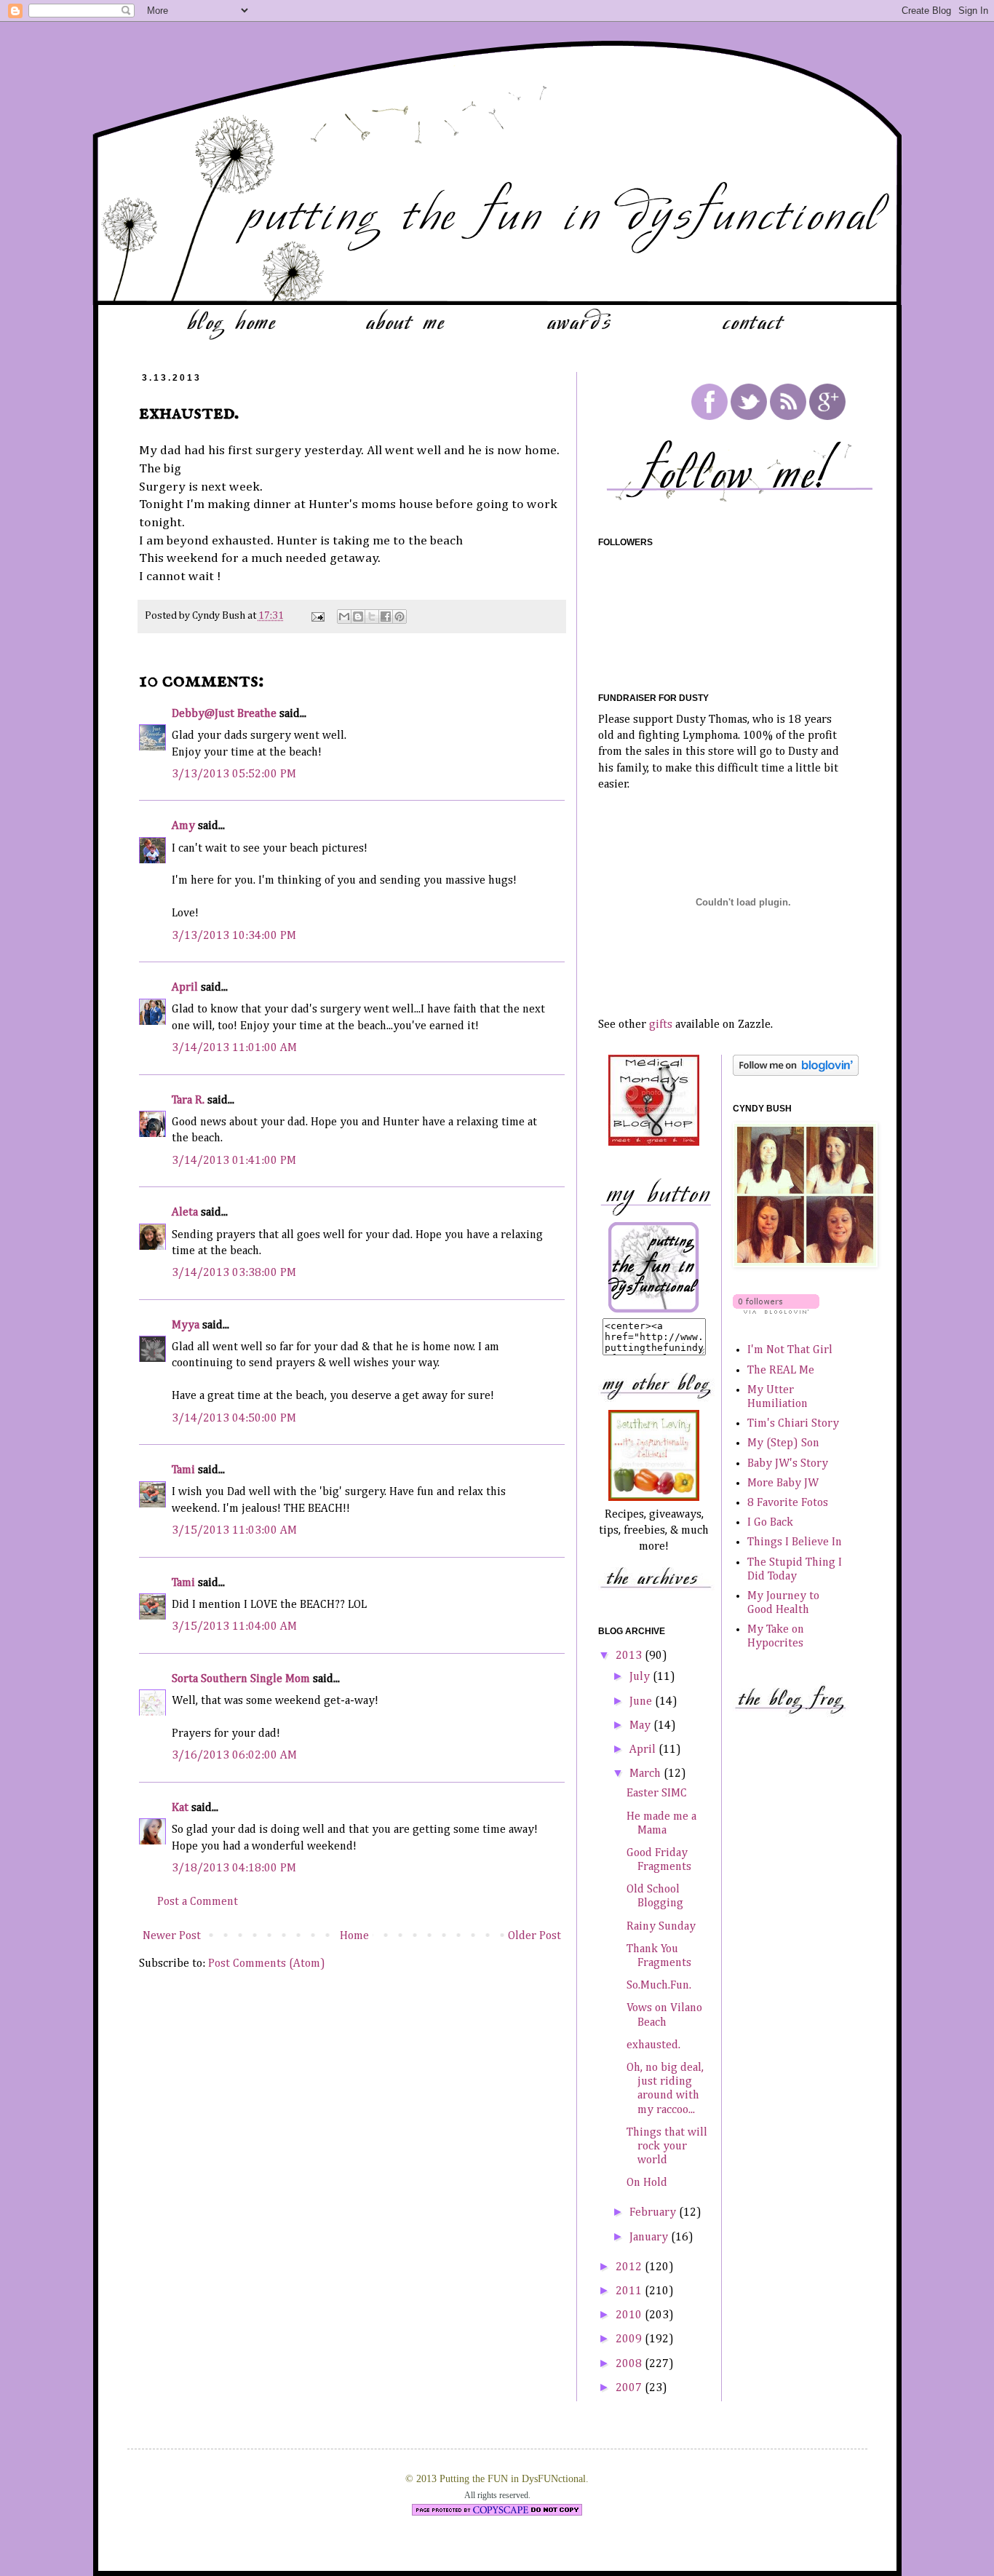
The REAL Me (781, 1371)
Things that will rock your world (667, 2147)
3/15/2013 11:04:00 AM (234, 1627)
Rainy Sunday (661, 1927)
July (641, 1677)
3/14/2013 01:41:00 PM (234, 1161)
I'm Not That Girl (790, 1350)
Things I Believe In (795, 1542)
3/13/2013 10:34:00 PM (234, 936)
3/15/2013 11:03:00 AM (234, 1531)
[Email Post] (317, 616)
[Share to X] (372, 617)
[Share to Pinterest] (399, 617)
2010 (630, 2315)
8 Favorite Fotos (788, 1503)
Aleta (185, 1213)
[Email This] (344, 617)
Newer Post (172, 1936)
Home (354, 1936)
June (642, 1702)
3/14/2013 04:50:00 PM (234, 1419)
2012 (630, 2267)
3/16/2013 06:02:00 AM (234, 1756)
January (650, 2238)
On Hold (647, 2183)
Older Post (534, 1936)
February (654, 2213)
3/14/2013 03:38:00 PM (234, 1273)
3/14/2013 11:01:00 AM (234, 1048)
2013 (630, 1656)
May (641, 1726)
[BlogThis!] (358, 617)
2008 (630, 2364)
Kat (180, 1808)
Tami (183, 1470)
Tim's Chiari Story (793, 1424)
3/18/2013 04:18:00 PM (234, 1868)
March (647, 1774)
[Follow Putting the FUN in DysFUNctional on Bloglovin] (796, 1073)
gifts (661, 1025)
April (185, 988)
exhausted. (653, 2045)
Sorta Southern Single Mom (241, 1679)
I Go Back (770, 1523)
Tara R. (188, 1101)
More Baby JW (783, 1483)
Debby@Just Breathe (224, 714)
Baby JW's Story (788, 1464)
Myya (186, 1325)
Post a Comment (198, 1902)
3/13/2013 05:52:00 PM (234, 774)
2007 (630, 2388)
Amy (183, 826)
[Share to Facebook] (386, 617)
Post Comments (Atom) (267, 1964)
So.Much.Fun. (659, 1986)
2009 (630, 2339)
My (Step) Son (783, 1443)
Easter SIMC (657, 1794)
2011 (630, 2291)
